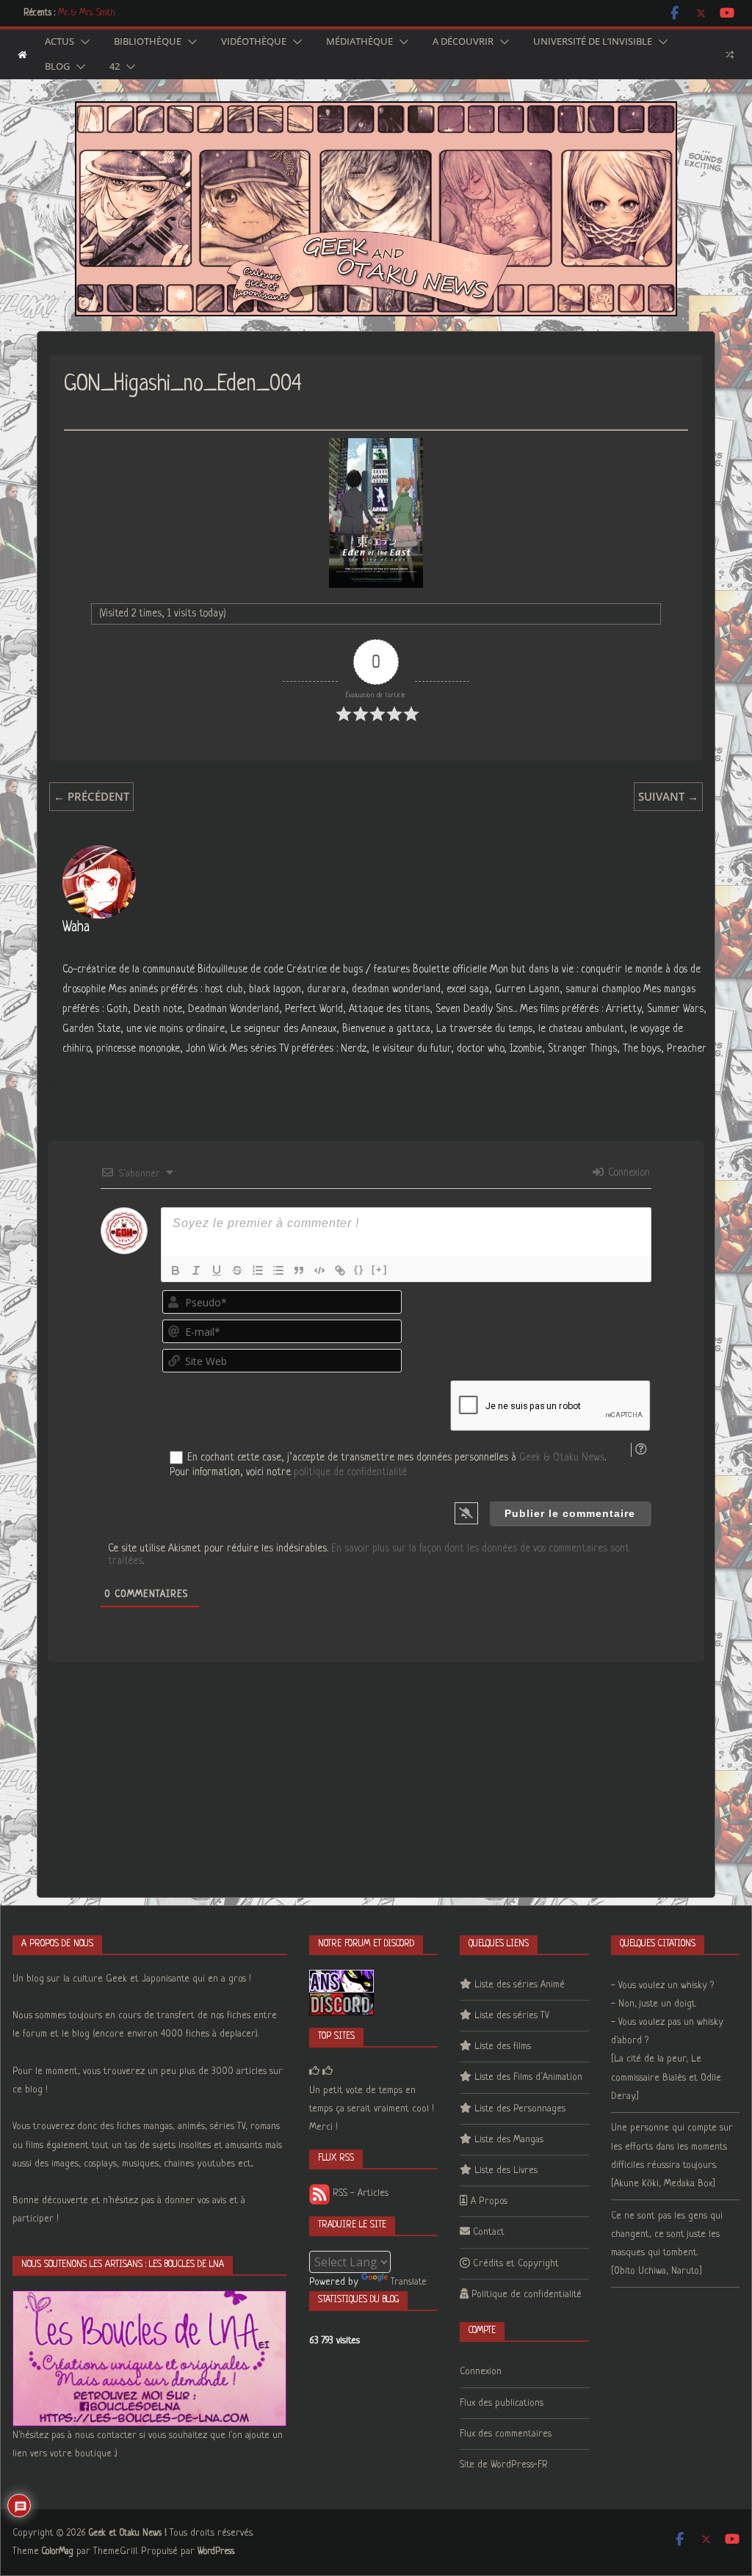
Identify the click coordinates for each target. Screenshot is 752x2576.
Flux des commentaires (506, 2434)
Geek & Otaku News (562, 1458)
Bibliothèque (148, 42)
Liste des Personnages (520, 2109)
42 (115, 67)
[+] (380, 1269)
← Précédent (91, 796)
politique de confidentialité (350, 1472)
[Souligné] (217, 1270)
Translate (409, 2282)
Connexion (628, 1173)
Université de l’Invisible (593, 42)
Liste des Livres (506, 2171)
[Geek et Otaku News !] (22, 55)
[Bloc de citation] (299, 1270)
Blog (57, 67)
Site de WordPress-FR (504, 2465)
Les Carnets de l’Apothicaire (107, 13)
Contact (489, 2232)
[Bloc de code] (319, 1270)
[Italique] (196, 1270)
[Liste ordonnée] (258, 1270)
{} (359, 1269)
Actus (59, 42)
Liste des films (503, 2046)
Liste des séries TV (512, 2016)
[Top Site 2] (314, 2071)
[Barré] (237, 1270)
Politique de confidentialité (527, 2295)
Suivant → (668, 796)
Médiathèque (359, 42)
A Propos (489, 2201)
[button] (82, 42)
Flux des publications (502, 2403)
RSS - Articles (359, 2193)
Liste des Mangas (509, 2140)
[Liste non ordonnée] (278, 1270)
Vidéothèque (254, 42)
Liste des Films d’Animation (528, 2077)
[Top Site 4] (328, 2071)
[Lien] (340, 1270)
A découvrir (463, 42)
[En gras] (176, 1270)
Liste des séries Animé (520, 1985)
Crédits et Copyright (516, 2264)
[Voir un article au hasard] (730, 54)
